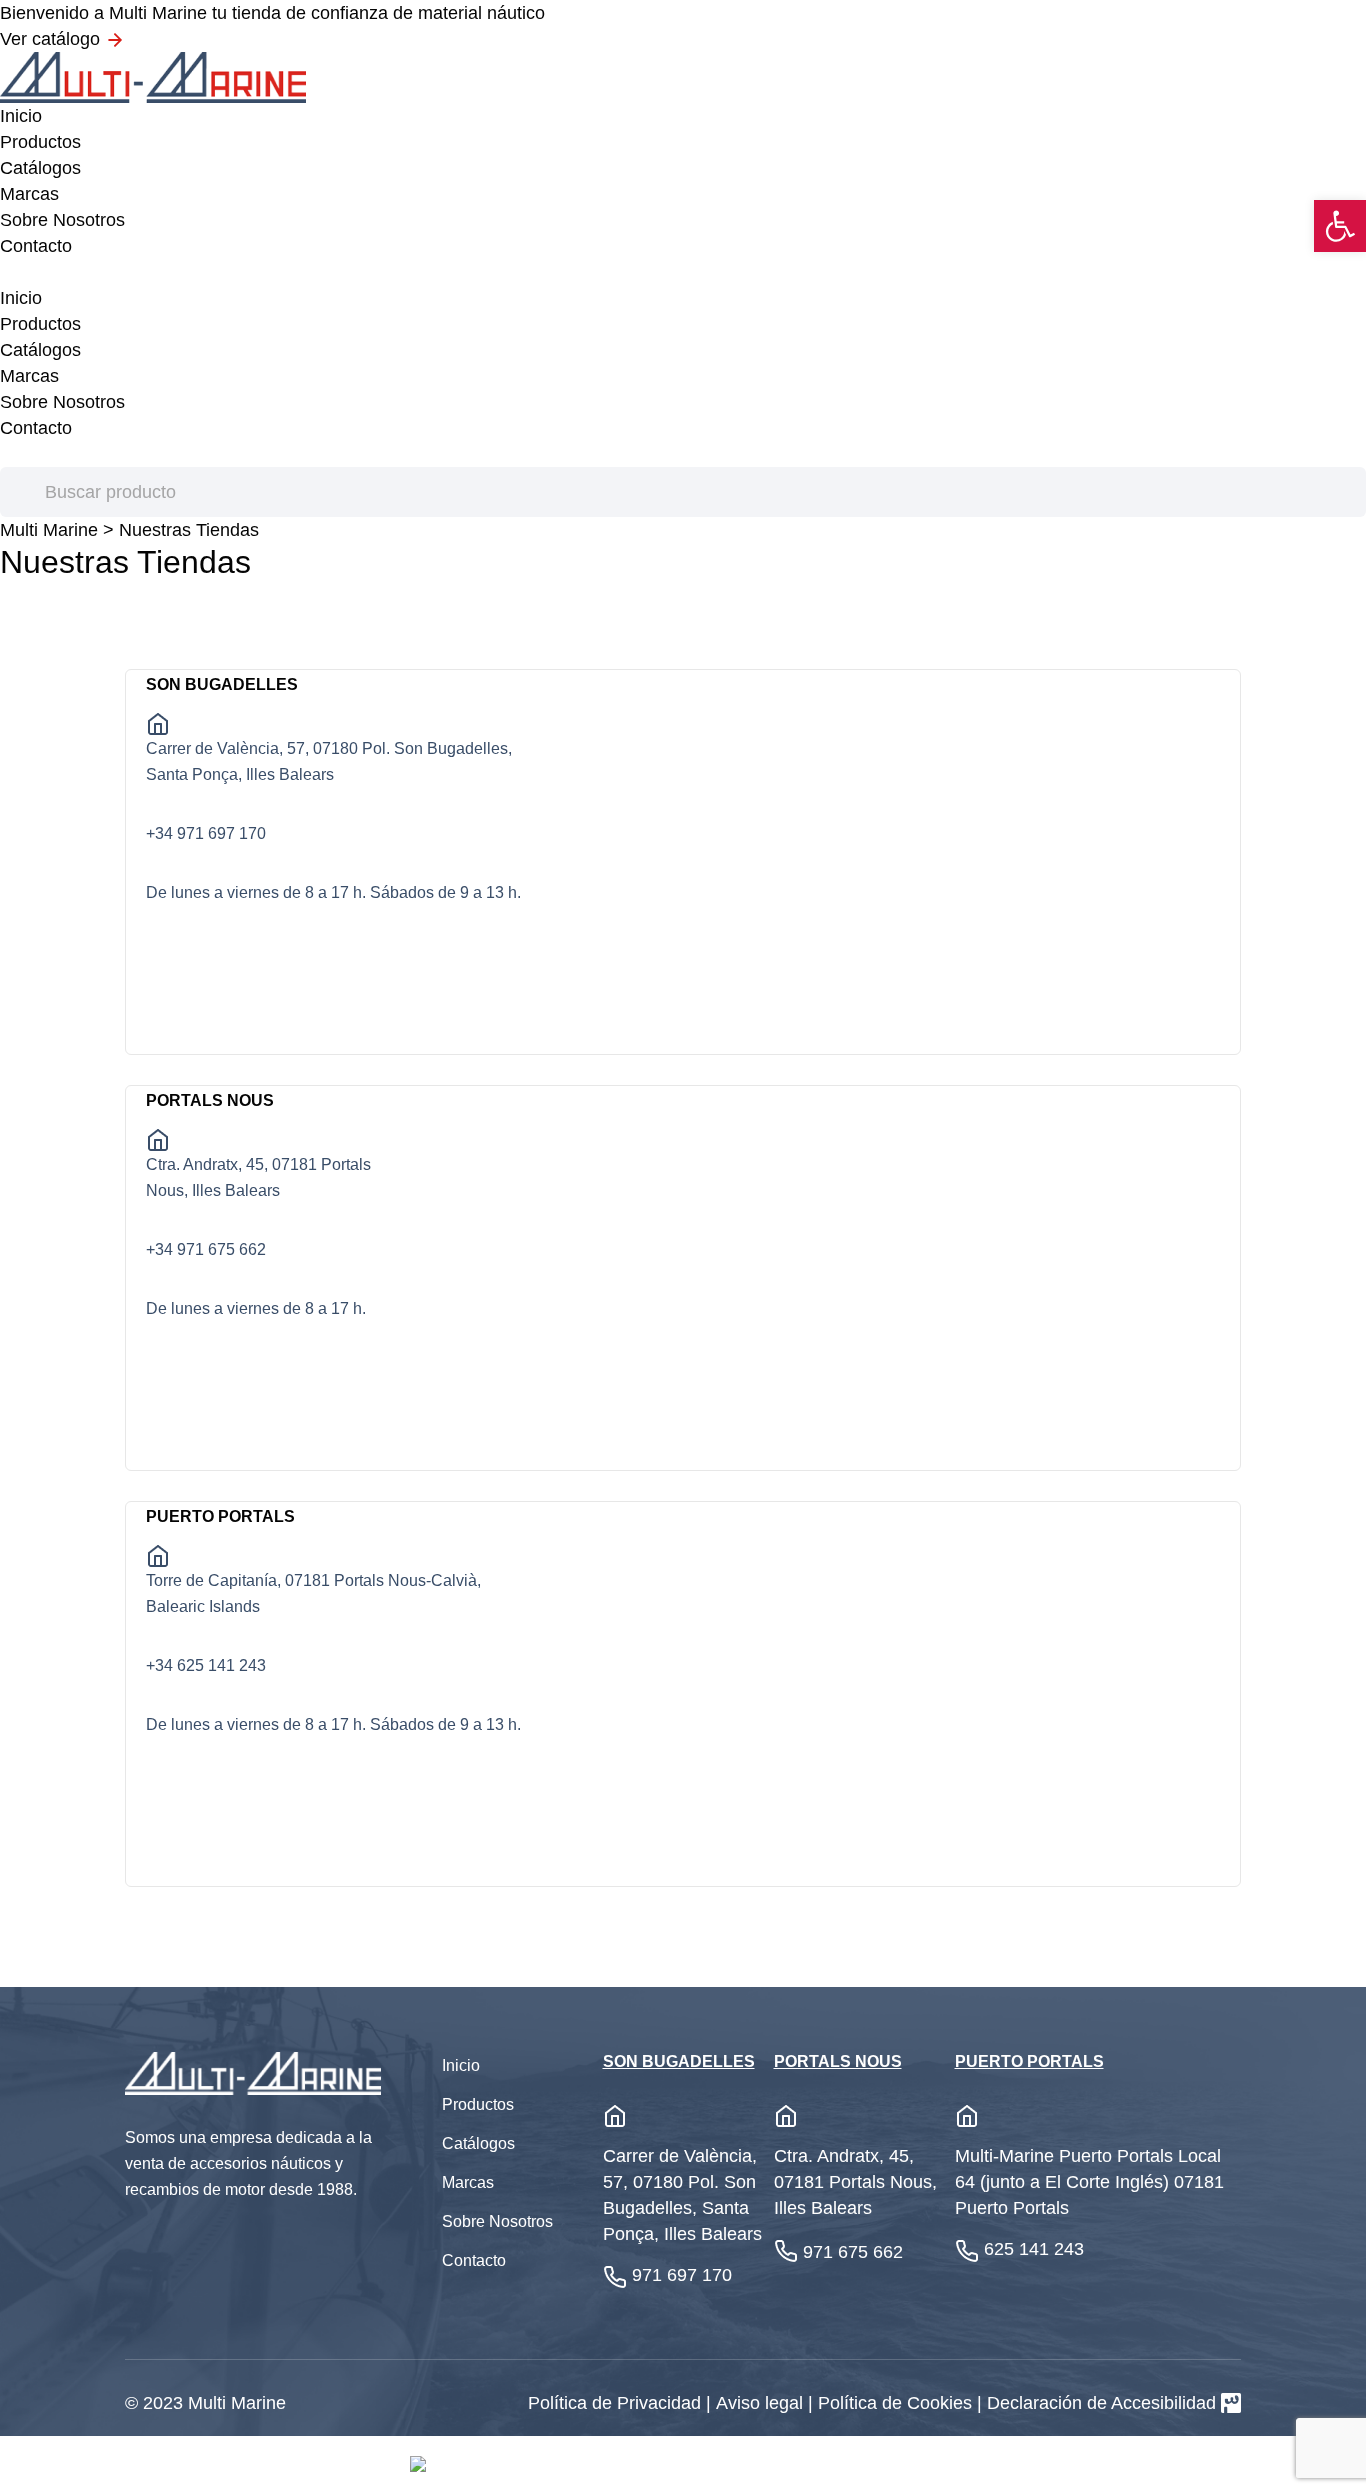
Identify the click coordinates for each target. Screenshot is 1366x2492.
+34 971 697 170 (206, 833)
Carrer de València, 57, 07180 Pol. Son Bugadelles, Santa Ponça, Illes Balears (329, 761)
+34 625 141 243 (206, 1665)
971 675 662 (853, 2252)
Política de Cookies (897, 2403)
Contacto (36, 246)
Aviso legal (762, 2403)
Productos (40, 142)
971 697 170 (682, 2275)
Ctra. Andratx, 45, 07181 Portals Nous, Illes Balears (258, 1177)
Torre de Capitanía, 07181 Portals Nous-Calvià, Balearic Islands (313, 1593)
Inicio (21, 116)
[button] (1340, 226)
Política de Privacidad (617, 2403)
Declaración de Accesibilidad (1101, 2403)
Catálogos (40, 168)
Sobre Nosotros (62, 220)
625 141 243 (1034, 2249)
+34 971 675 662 (206, 1249)
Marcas (29, 194)
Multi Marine (49, 530)
